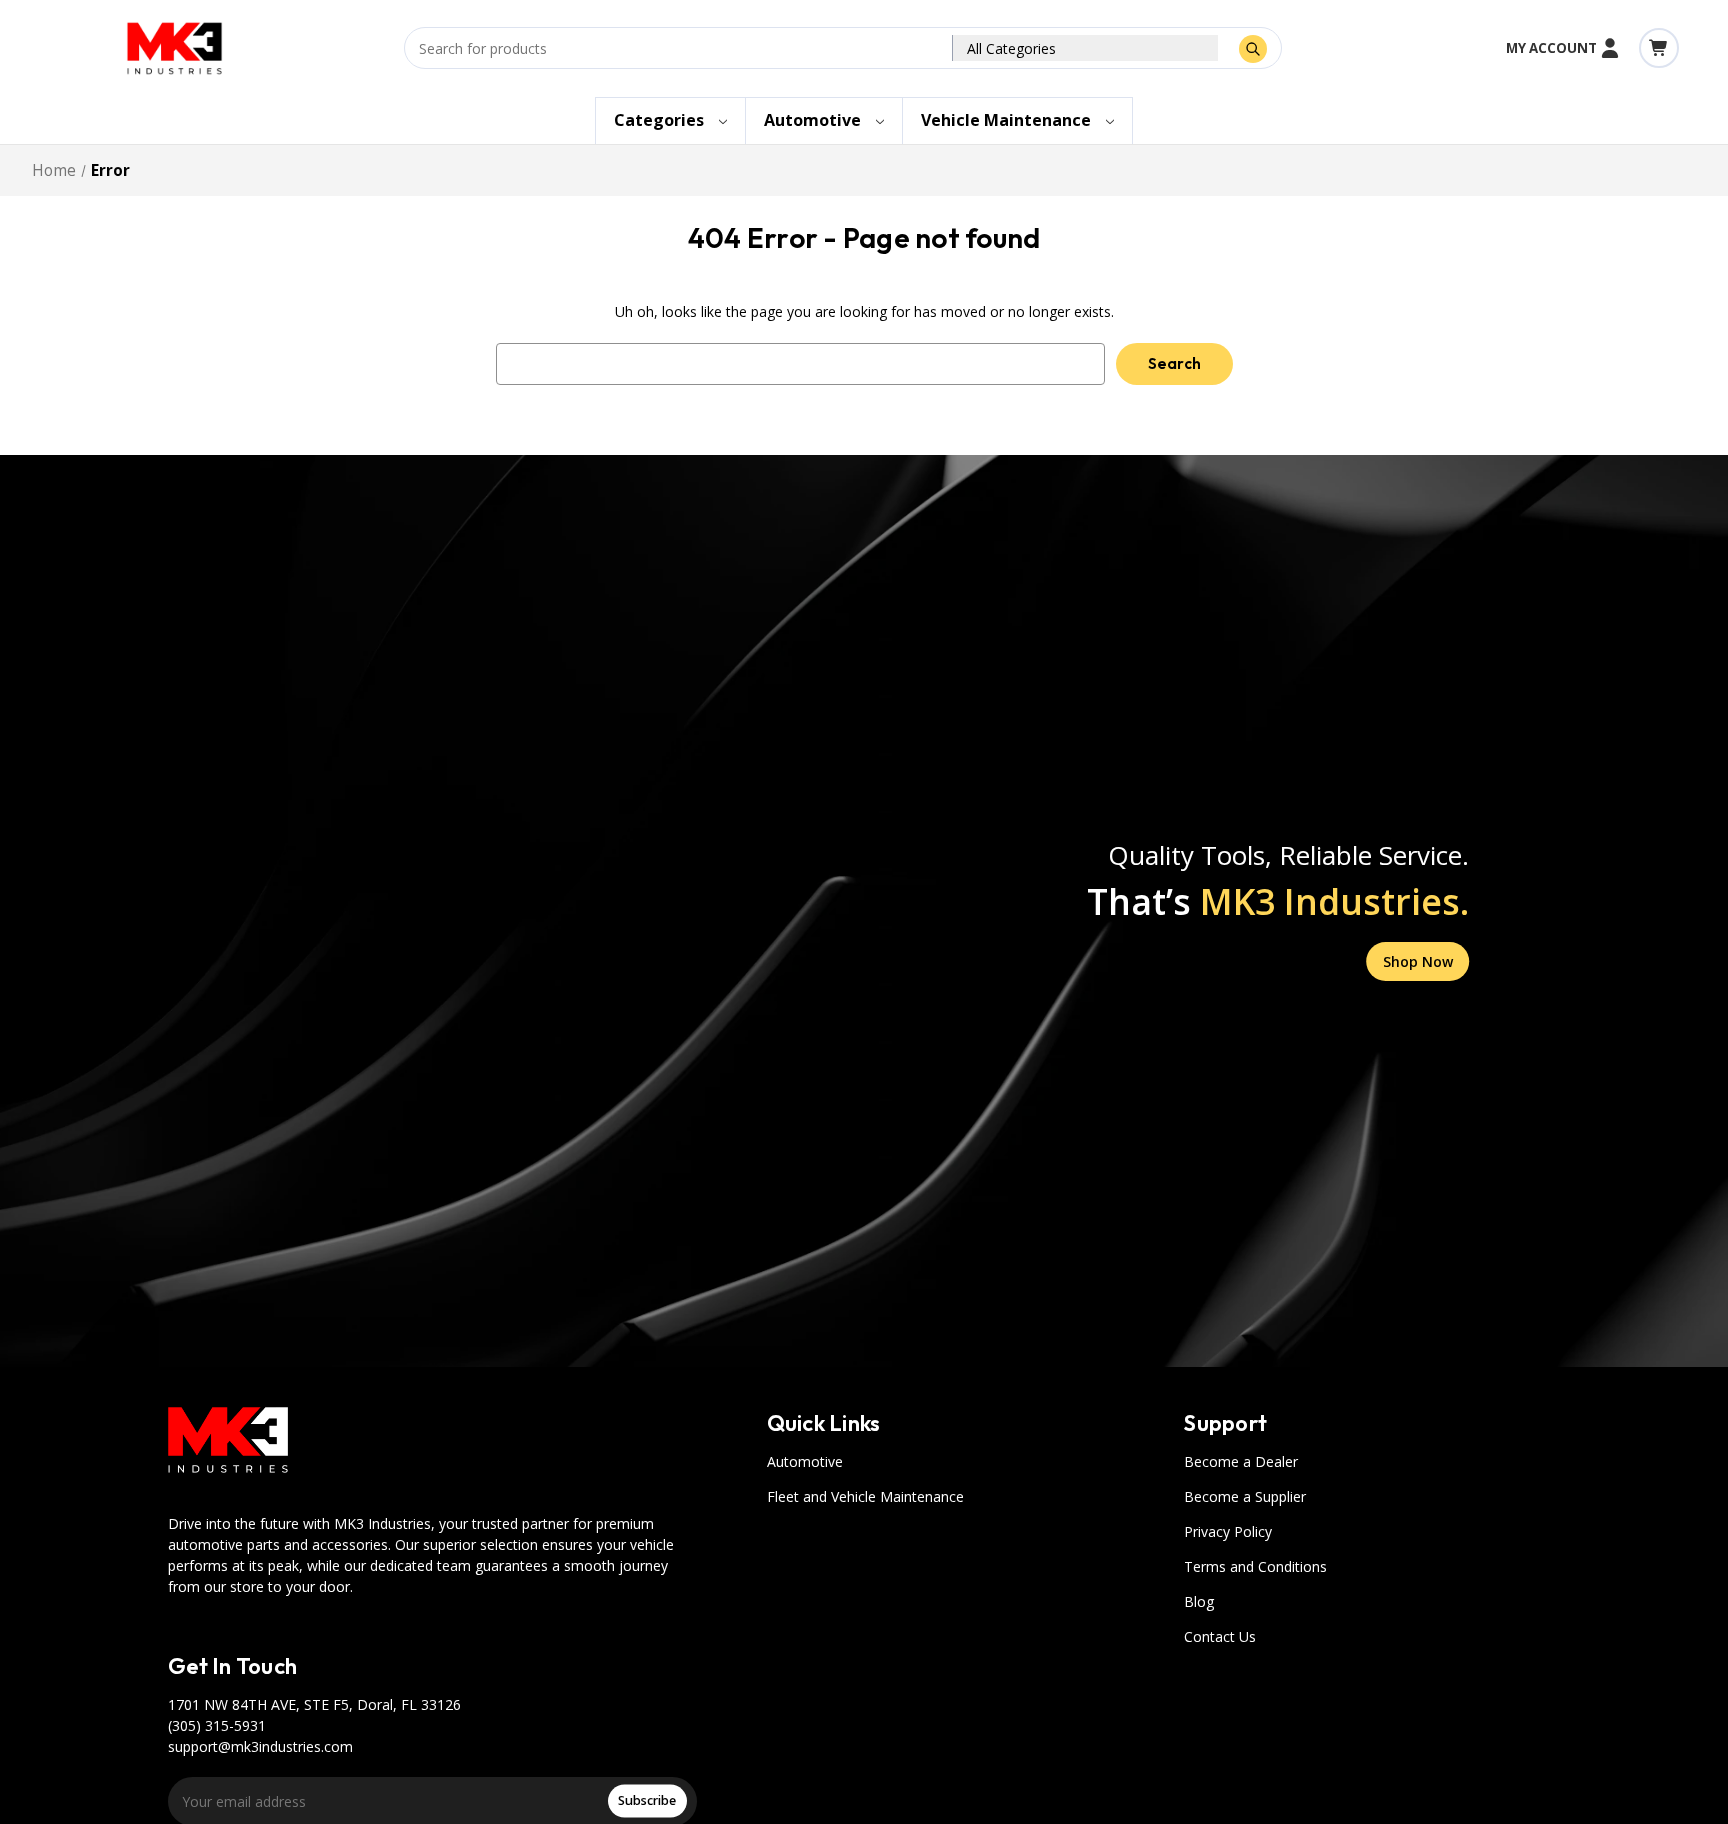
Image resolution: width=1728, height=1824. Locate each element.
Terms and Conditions (1255, 1566)
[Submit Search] (1253, 49)
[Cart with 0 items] (1659, 48)
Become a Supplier (1245, 1496)
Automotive (805, 1461)
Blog (1199, 1601)
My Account (1551, 48)
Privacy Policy (1228, 1531)
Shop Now (1418, 961)
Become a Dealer (1241, 1461)
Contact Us (1220, 1636)
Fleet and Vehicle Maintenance (865, 1496)
